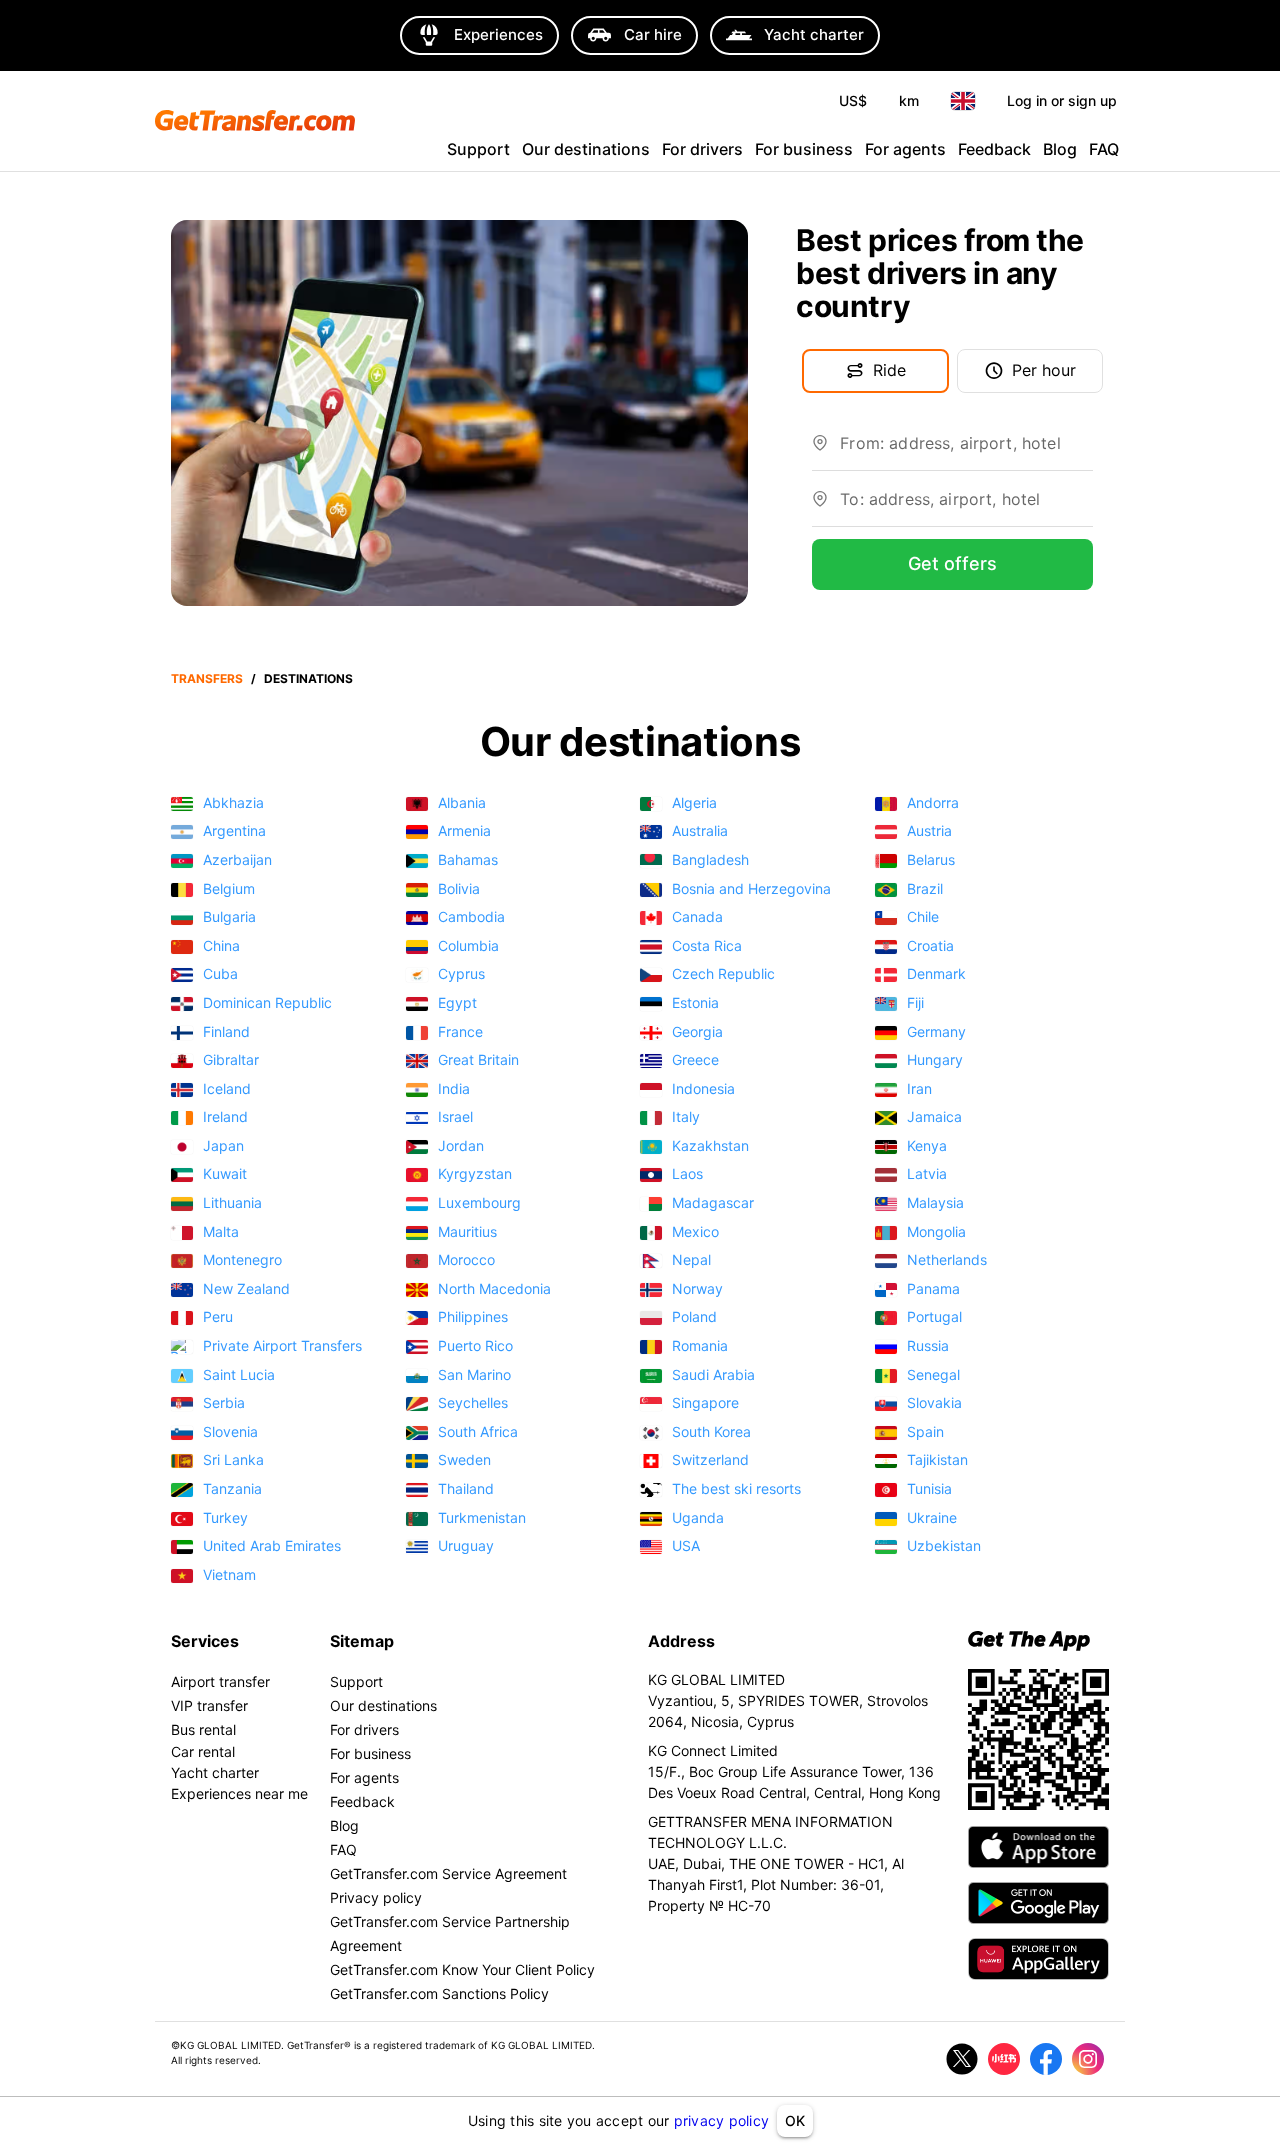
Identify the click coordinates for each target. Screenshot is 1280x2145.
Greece (695, 1060)
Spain (925, 1432)
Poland (694, 1317)
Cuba (220, 974)
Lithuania (232, 1203)
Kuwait (225, 1174)
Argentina (234, 831)
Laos (687, 1174)
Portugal (934, 1317)
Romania (700, 1346)
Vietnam (229, 1575)
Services (205, 1641)
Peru (218, 1317)
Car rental (203, 1751)
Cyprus (461, 974)
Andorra (933, 803)
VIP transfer (209, 1705)
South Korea (711, 1432)
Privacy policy (376, 1897)
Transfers (207, 678)
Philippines (473, 1317)
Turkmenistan (482, 1518)
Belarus (931, 860)
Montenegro (242, 1260)
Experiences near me (239, 1793)
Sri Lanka (233, 1460)
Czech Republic (723, 974)
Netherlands (947, 1260)
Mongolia (936, 1232)
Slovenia (230, 1432)
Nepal (691, 1260)
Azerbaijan (237, 860)
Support (478, 149)
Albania (462, 803)
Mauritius (467, 1232)
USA (686, 1546)
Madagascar (713, 1203)
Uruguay (466, 1546)
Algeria (694, 803)
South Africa (478, 1432)
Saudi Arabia (713, 1375)
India (454, 1089)
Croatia (930, 946)
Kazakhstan (710, 1146)
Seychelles (473, 1403)
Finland (226, 1032)
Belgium (229, 889)
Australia (700, 831)
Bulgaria (229, 917)
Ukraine (932, 1518)
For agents (905, 149)
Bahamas (468, 860)
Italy (686, 1117)
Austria (929, 831)
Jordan (461, 1146)
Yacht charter (215, 1772)
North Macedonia (494, 1289)
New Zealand (246, 1289)
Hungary (935, 1060)
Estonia (695, 1003)
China (221, 946)
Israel (455, 1117)
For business (804, 149)
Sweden (464, 1460)
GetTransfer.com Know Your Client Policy (462, 1969)
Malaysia (935, 1203)
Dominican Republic (267, 1003)
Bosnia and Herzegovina (751, 889)
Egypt (457, 1003)
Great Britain (478, 1060)
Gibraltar (231, 1060)
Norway (697, 1289)
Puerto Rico (475, 1346)
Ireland (225, 1117)
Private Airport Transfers (282, 1346)
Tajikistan (937, 1460)
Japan (223, 1146)
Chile (923, 917)
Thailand (466, 1489)
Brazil (925, 889)
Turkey (225, 1518)
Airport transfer (220, 1681)
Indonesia (703, 1089)
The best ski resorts (736, 1489)
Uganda (698, 1518)
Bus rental (203, 1729)
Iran (919, 1089)
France (460, 1032)
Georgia (697, 1032)
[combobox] (966, 451)
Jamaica (934, 1117)
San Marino (474, 1375)
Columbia (468, 946)
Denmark (936, 974)
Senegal (933, 1375)
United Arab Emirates (272, 1546)
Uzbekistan (944, 1546)
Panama (933, 1289)
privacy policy (722, 2120)
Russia (928, 1346)
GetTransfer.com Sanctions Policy (439, 1993)
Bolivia (459, 889)
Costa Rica (707, 946)
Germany (936, 1032)
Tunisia (929, 1489)
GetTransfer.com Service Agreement (448, 1873)
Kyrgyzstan (475, 1174)
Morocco (466, 1260)
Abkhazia (233, 803)
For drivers (702, 149)
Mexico (695, 1232)
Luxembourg (479, 1203)
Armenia (464, 831)
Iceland (227, 1089)
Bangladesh (710, 860)
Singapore (705, 1403)
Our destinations (586, 149)
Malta (221, 1232)
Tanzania (232, 1489)
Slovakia (934, 1403)
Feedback (994, 149)
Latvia (927, 1174)
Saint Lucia (239, 1375)
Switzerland (710, 1460)
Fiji (915, 1003)
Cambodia (471, 917)
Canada (697, 917)
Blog (1060, 149)
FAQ (1104, 149)
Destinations (308, 678)
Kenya (927, 1146)
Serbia (224, 1403)
